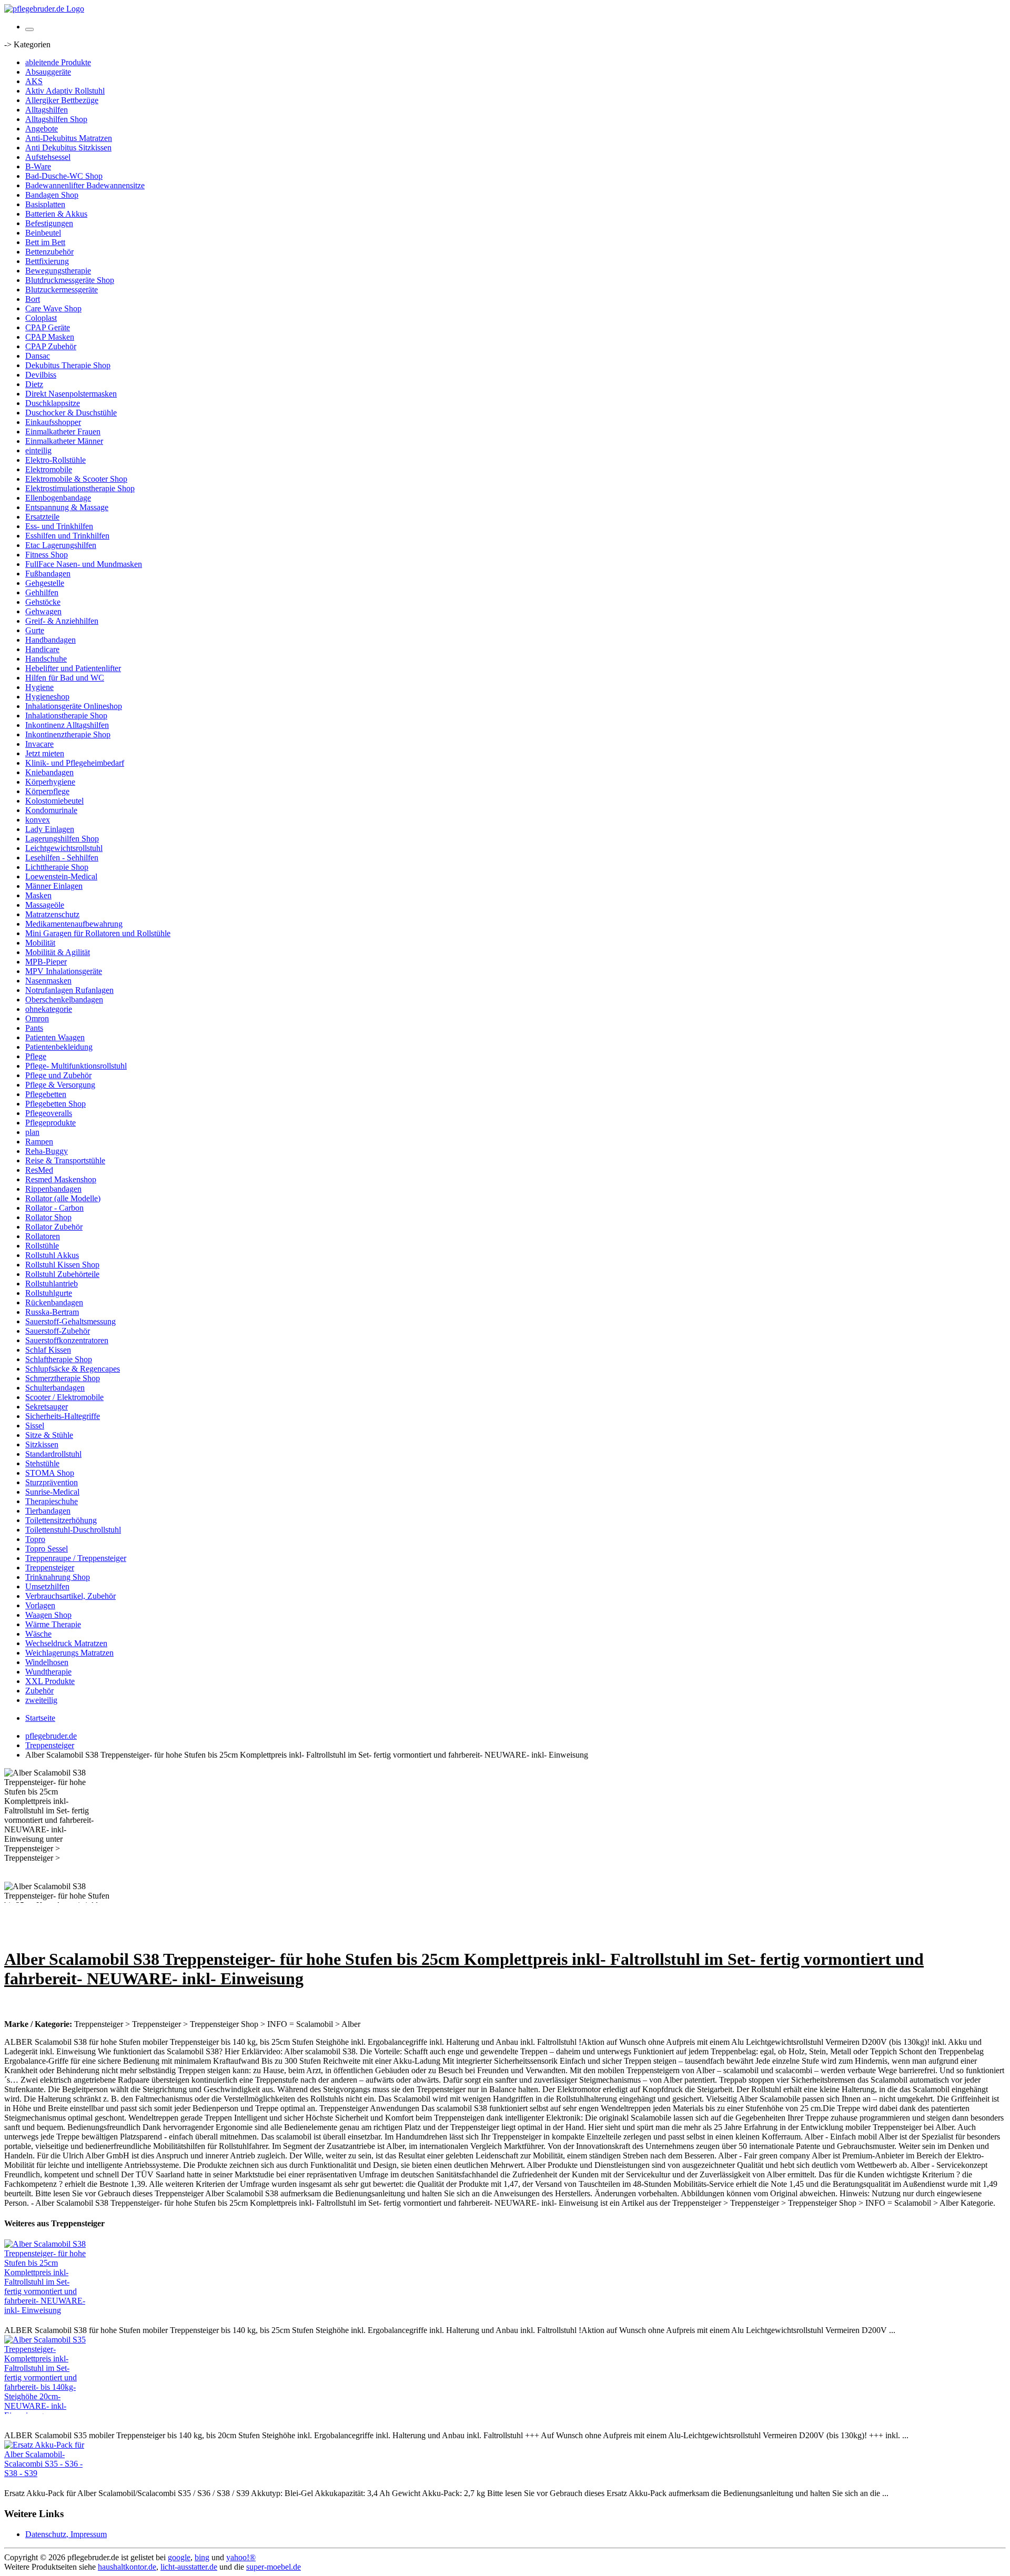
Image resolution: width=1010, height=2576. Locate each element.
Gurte (35, 630)
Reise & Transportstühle (65, 1160)
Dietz (34, 384)
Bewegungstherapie (58, 271)
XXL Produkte (50, 1681)
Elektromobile (49, 469)
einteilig (38, 450)
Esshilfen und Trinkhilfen (67, 536)
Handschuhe (46, 659)
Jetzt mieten (45, 753)
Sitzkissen (42, 1444)
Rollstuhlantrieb (52, 1284)
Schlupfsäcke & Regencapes (73, 1369)
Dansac (38, 356)
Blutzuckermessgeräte (62, 290)
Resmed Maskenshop (61, 1179)
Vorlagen (40, 1605)
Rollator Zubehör (54, 1227)
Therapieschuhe (52, 1501)
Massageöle (45, 905)
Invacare (39, 744)
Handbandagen (50, 640)
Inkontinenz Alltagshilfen (67, 725)
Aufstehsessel (48, 157)
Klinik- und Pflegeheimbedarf (75, 763)
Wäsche (38, 1634)
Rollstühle (42, 1246)
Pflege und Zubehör (58, 1075)
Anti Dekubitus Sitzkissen (68, 148)
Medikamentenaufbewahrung (74, 924)
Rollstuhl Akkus (52, 1255)
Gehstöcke (43, 602)
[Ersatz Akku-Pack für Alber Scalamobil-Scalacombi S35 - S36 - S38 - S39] (46, 2473)
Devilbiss (41, 375)
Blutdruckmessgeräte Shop (70, 280)
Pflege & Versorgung (60, 1085)
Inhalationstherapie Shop (66, 716)
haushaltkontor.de (127, 2567)
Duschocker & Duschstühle (71, 413)
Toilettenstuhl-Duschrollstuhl (73, 1530)
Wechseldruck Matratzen (66, 1643)
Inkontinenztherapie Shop (68, 734)
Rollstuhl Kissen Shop (62, 1265)
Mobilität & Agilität (58, 952)
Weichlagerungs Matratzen (69, 1653)
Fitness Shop (47, 555)
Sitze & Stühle (49, 1435)
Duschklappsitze (53, 403)
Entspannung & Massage (67, 507)
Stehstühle (42, 1463)
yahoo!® (241, 2557)
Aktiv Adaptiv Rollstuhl (65, 91)
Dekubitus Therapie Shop (68, 365)
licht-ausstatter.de (189, 2567)
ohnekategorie (49, 1009)
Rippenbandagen (53, 1189)
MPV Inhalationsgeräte (64, 971)
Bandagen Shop (52, 195)
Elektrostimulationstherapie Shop (80, 488)
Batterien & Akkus (56, 214)
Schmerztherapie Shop (63, 1378)
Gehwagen (43, 611)
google (179, 2557)
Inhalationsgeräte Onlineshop (74, 706)
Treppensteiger (50, 1568)
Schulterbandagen (55, 1388)
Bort (33, 299)
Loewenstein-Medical (61, 876)
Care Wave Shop (53, 308)
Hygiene (39, 687)
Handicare (42, 649)
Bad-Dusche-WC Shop (64, 176)
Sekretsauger (47, 1407)
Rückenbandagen (54, 1302)
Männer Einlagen (54, 886)
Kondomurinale (51, 810)
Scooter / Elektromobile (64, 1397)
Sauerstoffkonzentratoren (67, 1340)
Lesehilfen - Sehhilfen (62, 858)
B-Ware (38, 166)
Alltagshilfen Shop (56, 119)
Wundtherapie (48, 1672)
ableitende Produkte (58, 62)
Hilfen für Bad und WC (65, 678)
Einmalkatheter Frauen (63, 432)
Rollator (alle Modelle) (63, 1198)
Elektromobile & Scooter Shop (76, 479)
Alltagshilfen (47, 110)
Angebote (42, 129)
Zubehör (39, 1691)
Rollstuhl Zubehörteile (62, 1274)
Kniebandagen (49, 772)
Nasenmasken (48, 981)
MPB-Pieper (46, 962)
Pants (34, 1028)
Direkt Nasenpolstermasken (71, 394)
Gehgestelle (45, 583)
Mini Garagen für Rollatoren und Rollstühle (98, 933)
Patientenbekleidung (59, 1047)
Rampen (39, 1142)
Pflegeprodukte (50, 1123)
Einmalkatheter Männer (64, 441)
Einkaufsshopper (53, 422)
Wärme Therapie (53, 1624)
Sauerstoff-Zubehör (58, 1331)
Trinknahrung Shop (58, 1577)
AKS (34, 81)
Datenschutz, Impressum (66, 2534)
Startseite (40, 1718)
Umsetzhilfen (47, 1586)
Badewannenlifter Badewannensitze (85, 185)
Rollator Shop (48, 1217)
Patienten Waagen (55, 1037)
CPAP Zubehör (51, 346)
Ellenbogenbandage (58, 498)
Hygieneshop (47, 697)
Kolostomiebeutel (54, 801)
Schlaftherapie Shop (59, 1359)
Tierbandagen (48, 1511)
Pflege (36, 1056)
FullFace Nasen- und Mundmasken (84, 564)
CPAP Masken (50, 337)
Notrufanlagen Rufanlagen (69, 990)
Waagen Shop (48, 1615)
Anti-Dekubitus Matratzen (69, 138)
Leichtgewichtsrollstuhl (64, 848)
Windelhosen (47, 1662)
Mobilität (40, 943)
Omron (37, 1018)
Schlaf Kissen (48, 1350)
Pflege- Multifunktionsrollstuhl (76, 1066)
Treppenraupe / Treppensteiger (76, 1558)
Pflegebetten (46, 1094)
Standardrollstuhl (53, 1454)
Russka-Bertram (52, 1312)
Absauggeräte (48, 72)
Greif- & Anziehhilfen (62, 621)
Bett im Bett (45, 242)
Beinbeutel (43, 233)
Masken (38, 895)
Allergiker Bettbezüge (62, 100)
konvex (38, 820)
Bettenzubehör (49, 252)
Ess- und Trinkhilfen (59, 526)
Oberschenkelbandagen (64, 1000)
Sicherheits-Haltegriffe (63, 1416)
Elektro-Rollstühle (55, 460)
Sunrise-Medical (52, 1492)
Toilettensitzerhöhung (61, 1520)
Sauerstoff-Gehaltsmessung (70, 1321)
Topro (35, 1539)
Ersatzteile (42, 517)
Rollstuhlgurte (49, 1293)
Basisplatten (45, 204)
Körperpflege (47, 791)
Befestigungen (49, 223)
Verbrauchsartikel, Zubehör (70, 1596)
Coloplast (41, 318)
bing (202, 2557)
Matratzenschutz (52, 914)
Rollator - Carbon (54, 1208)
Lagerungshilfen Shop (62, 839)
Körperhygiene (50, 782)
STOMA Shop (50, 1473)
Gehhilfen (42, 592)
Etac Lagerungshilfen (61, 545)
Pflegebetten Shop (55, 1104)
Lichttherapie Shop (57, 867)
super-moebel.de (274, 2567)
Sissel (35, 1426)
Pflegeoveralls (49, 1113)
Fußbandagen (48, 574)
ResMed (39, 1170)
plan (32, 1132)
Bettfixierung (47, 261)
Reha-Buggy (47, 1151)
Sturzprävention (52, 1482)
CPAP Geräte (48, 327)
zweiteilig (41, 1700)
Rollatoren (43, 1236)
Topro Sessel (47, 1549)
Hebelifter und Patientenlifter (73, 668)
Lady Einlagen (50, 829)
